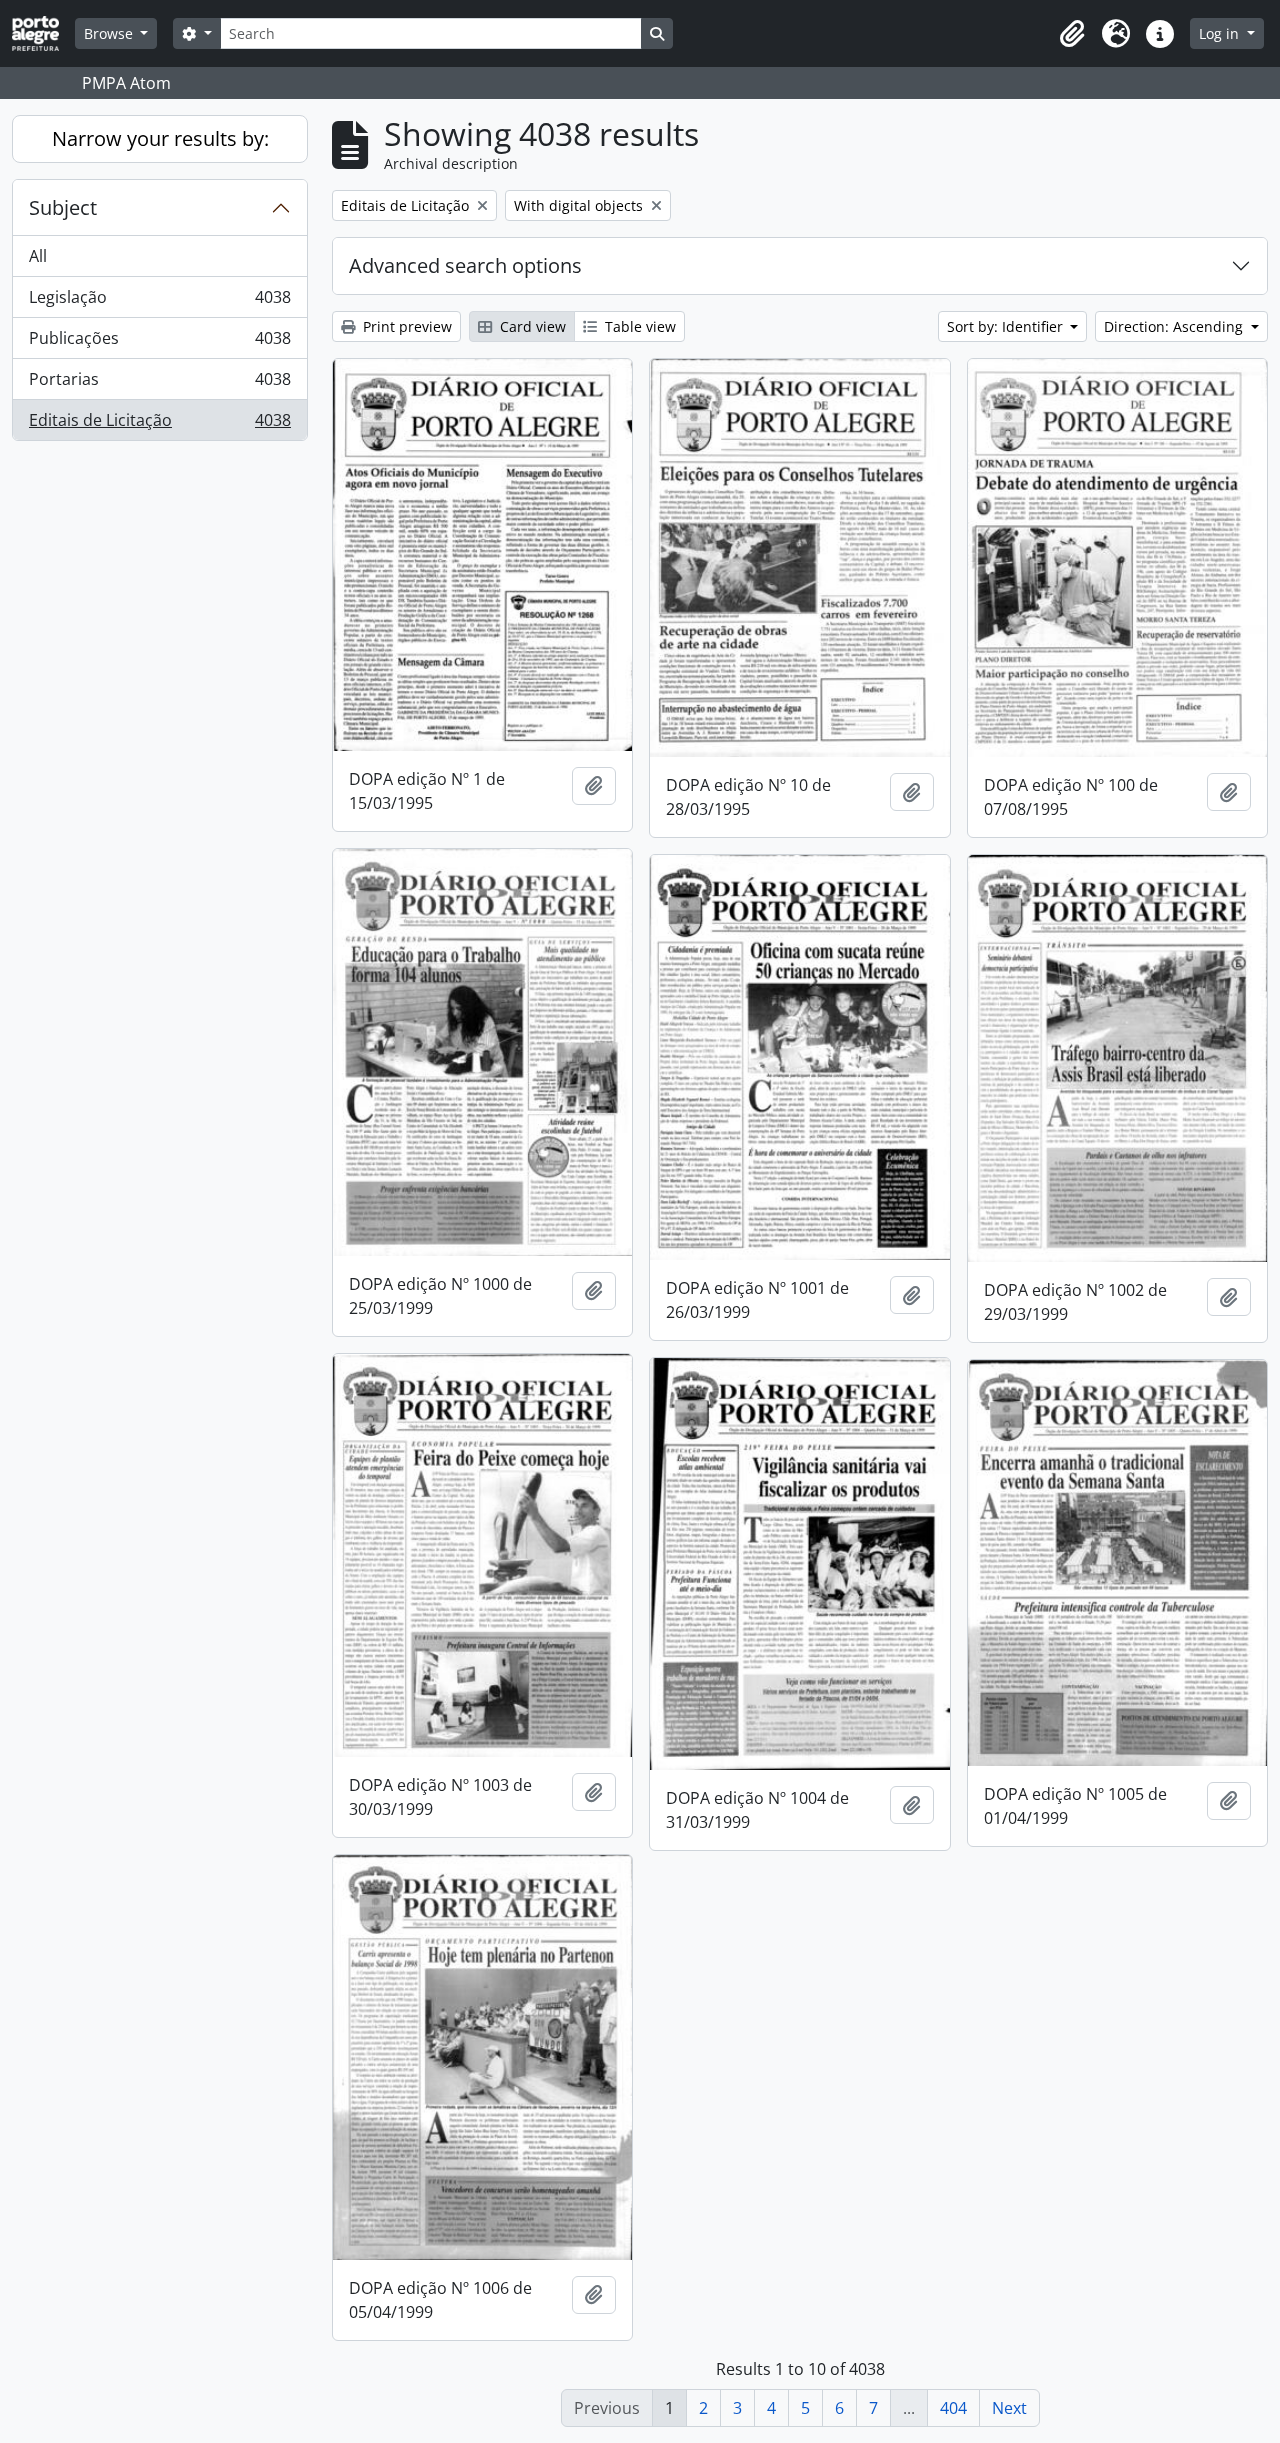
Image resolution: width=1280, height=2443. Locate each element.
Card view (531, 326)
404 (953, 2408)
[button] (1072, 34)
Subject (63, 207)
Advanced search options (465, 265)
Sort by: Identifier (1007, 326)
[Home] (43, 33)
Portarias (159, 384)
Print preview (405, 326)
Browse (110, 33)
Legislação (159, 302)
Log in (1221, 33)
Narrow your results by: (160, 138)
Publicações (159, 343)
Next (1009, 2408)
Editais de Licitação (159, 424)
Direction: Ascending (1175, 326)
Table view (638, 326)
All (38, 256)
